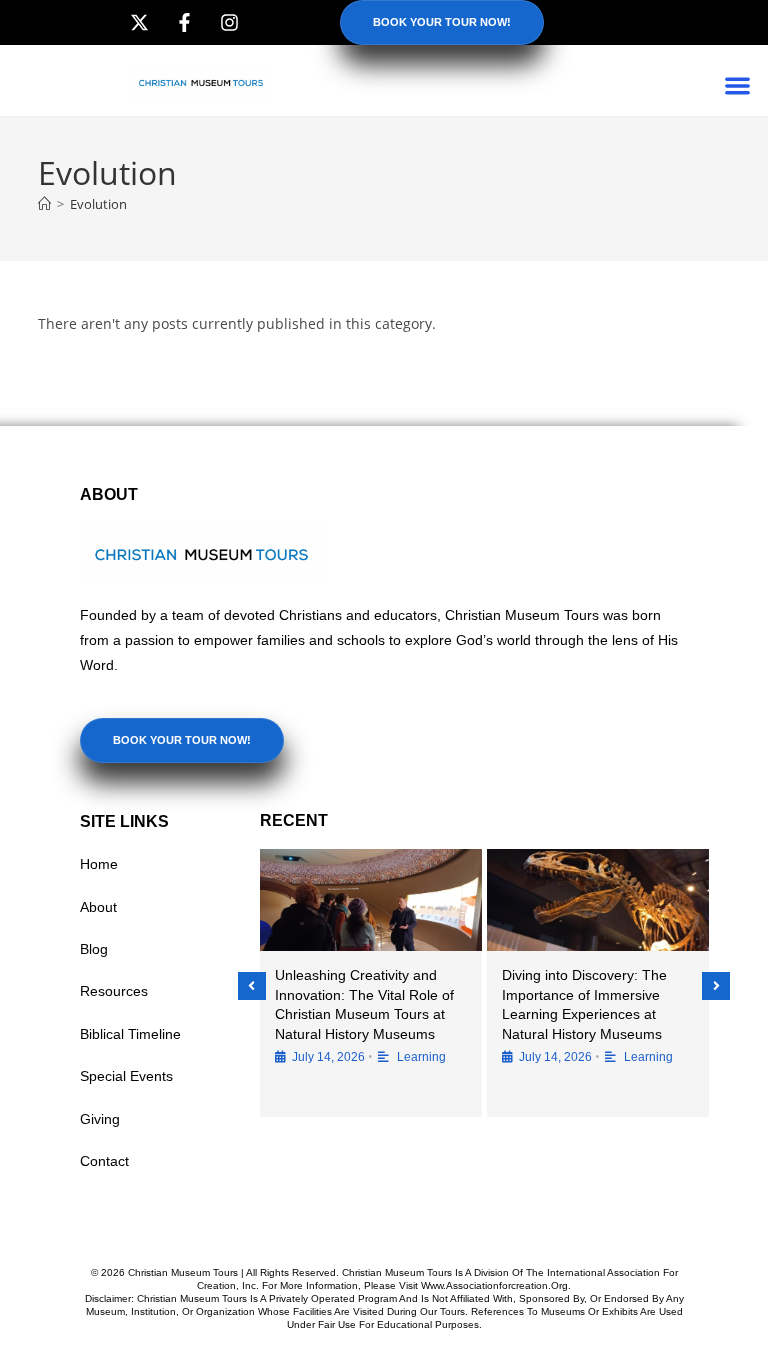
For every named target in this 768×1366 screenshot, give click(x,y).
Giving (100, 1119)
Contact (104, 1161)
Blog (94, 949)
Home (99, 864)
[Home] (44, 204)
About (98, 907)
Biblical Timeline (130, 1034)
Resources (114, 991)
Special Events (126, 1076)
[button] (738, 85)
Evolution (98, 204)
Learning (421, 1057)
